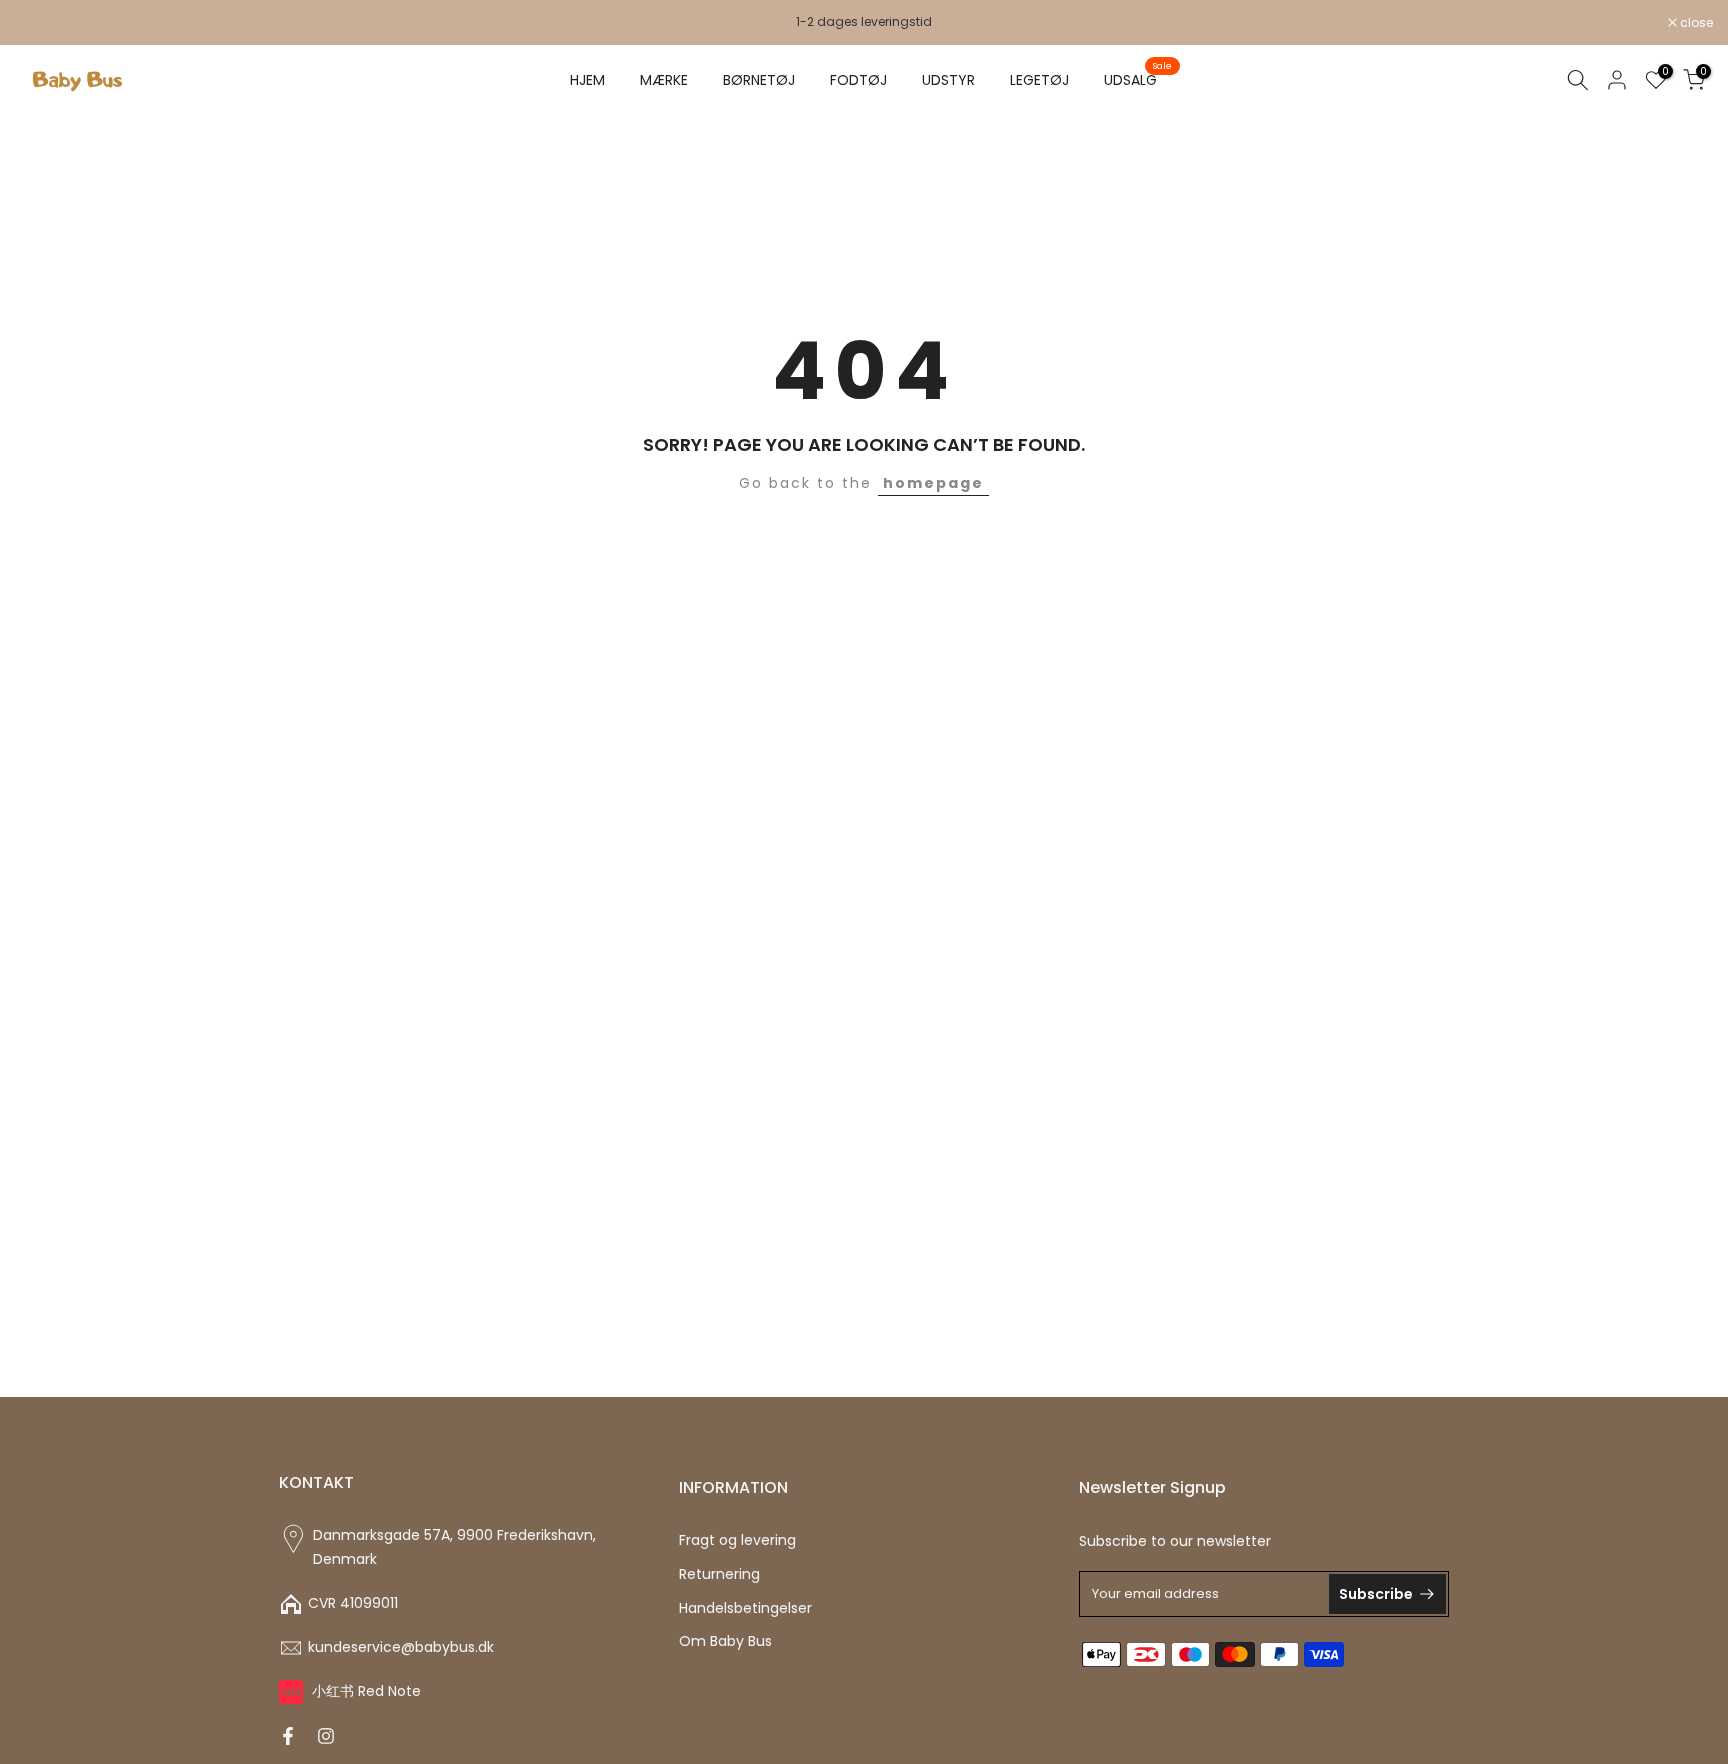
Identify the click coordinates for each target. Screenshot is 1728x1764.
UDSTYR (948, 80)
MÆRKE (664, 80)
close (42, 23)
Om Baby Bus (725, 1641)
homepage (933, 483)
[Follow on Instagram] (326, 1736)
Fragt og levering (737, 1540)
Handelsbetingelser (745, 1608)
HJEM (587, 80)
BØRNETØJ (759, 80)
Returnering (719, 1574)
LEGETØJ (1039, 80)
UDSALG (1138, 79)
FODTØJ (858, 80)
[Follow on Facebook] (288, 1736)
